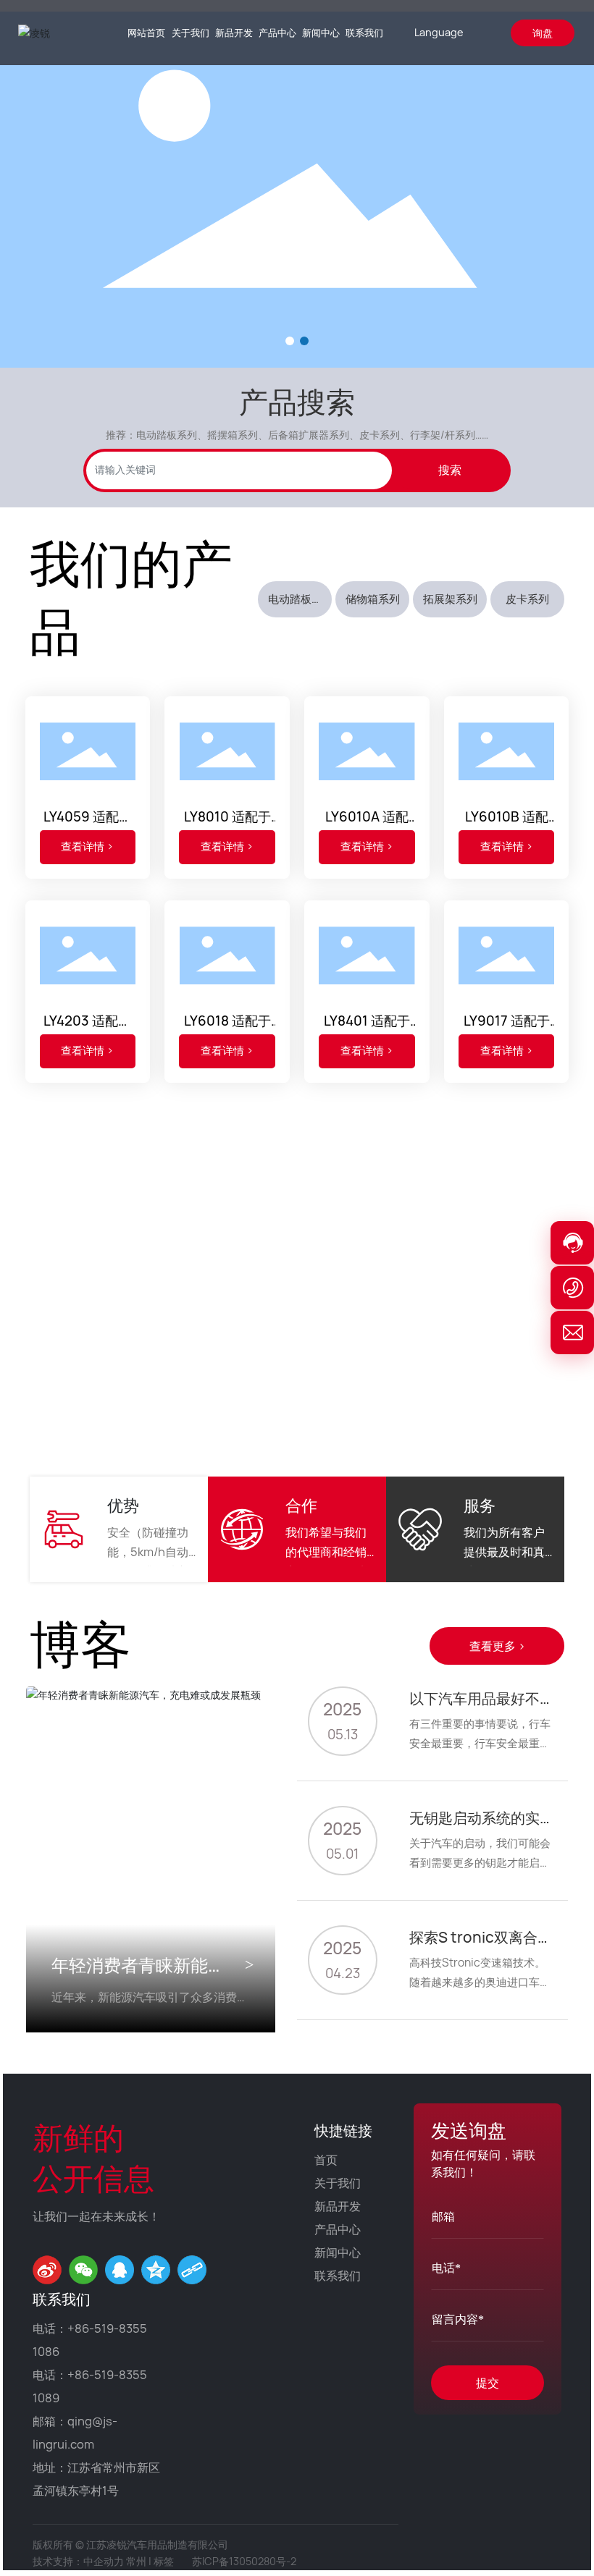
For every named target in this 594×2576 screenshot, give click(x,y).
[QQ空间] (156, 2270)
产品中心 (338, 2229)
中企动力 (104, 2561)
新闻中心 (338, 2252)
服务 (480, 1506)
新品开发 (338, 2206)
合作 (301, 1506)
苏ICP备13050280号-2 (244, 2561)
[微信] (83, 2270)
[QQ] (120, 2270)
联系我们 (338, 2276)
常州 (136, 2561)
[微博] (47, 2270)
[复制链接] (192, 2270)
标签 (164, 2561)
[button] (290, 341)
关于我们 (338, 2183)
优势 (123, 1506)
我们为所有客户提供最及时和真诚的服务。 (504, 1552)
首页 (326, 2160)
